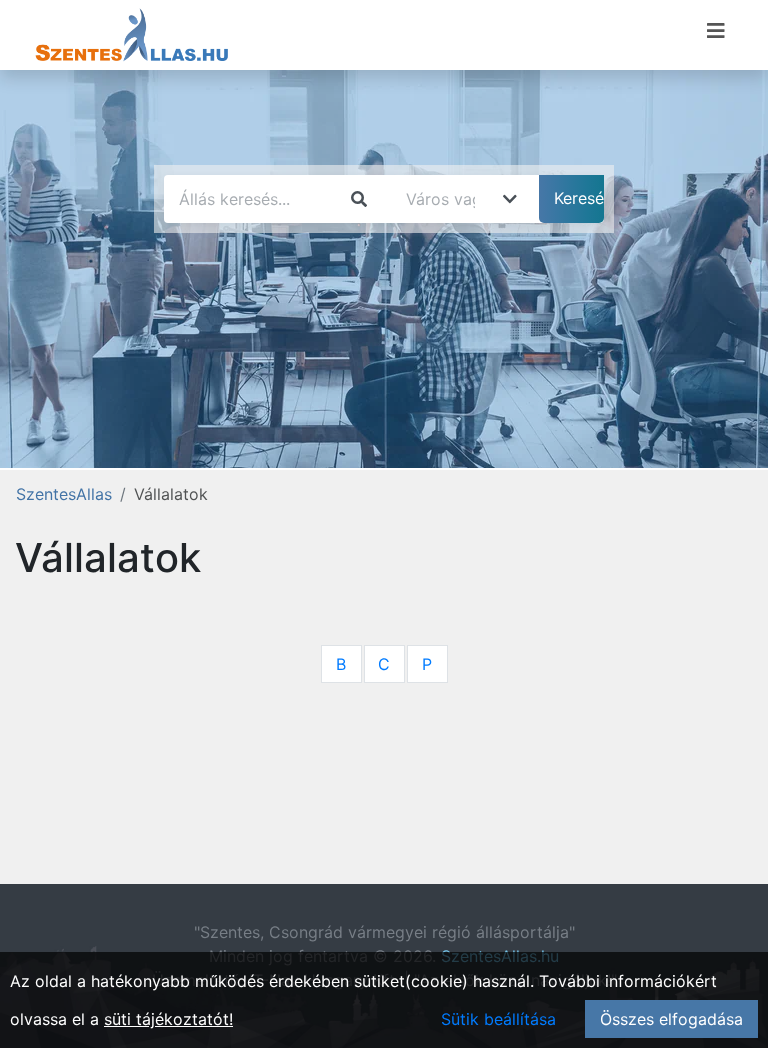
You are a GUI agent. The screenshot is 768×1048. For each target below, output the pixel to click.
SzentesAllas (64, 494)
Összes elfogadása (671, 1019)
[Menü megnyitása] (716, 31)
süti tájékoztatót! (168, 1019)
